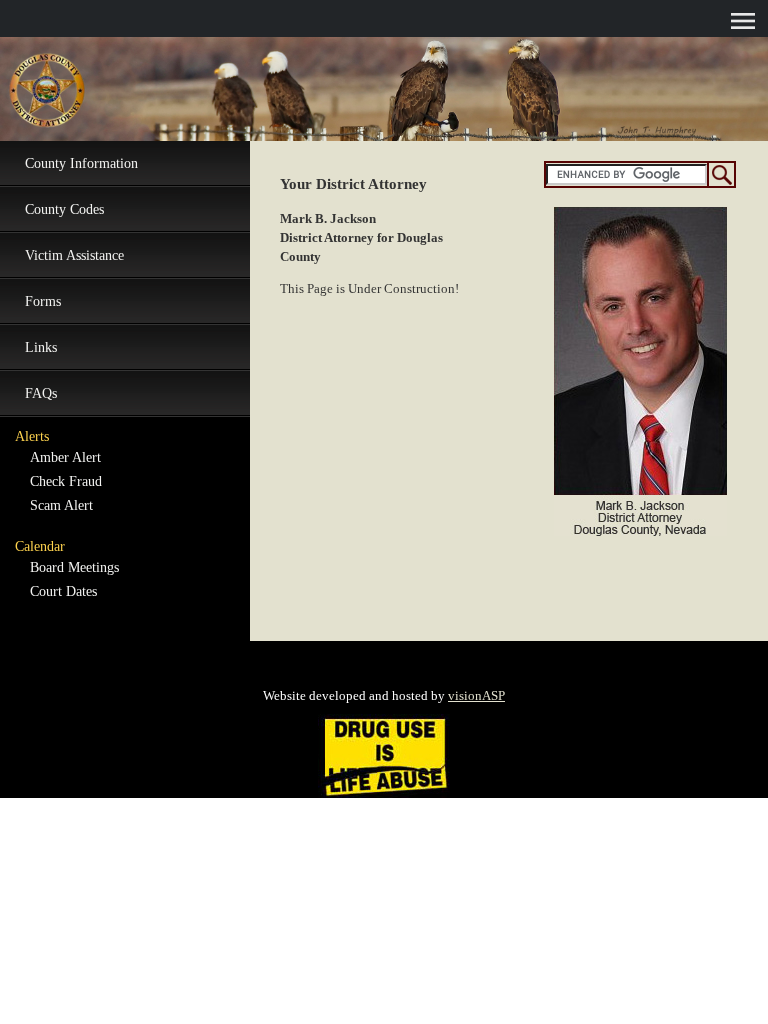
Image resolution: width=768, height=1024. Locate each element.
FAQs (41, 393)
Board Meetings (74, 567)
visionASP (476, 695)
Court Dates (63, 591)
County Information (81, 163)
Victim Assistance (74, 255)
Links (41, 347)
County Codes (64, 209)
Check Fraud (66, 481)
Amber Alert (65, 457)
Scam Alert (61, 505)
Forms (43, 301)
